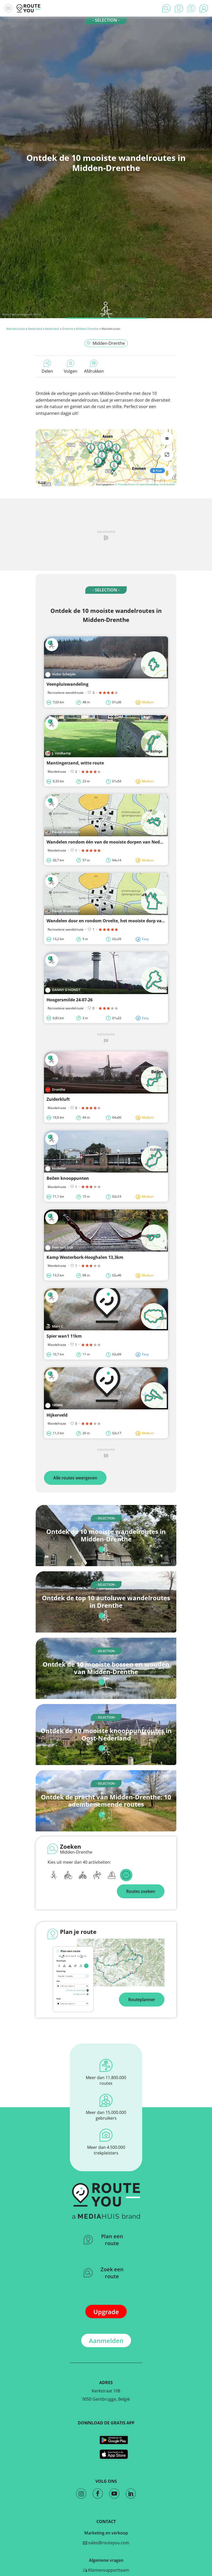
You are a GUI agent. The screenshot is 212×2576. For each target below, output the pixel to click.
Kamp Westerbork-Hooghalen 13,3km (85, 1257)
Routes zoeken (141, 1891)
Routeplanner (142, 2000)
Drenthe (68, 329)
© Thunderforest (125, 484)
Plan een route (112, 2240)
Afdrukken (94, 371)
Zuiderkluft (58, 1099)
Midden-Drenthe (87, 329)
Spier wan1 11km (64, 1336)
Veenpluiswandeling (67, 684)
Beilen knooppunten (68, 1178)
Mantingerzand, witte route (75, 763)
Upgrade (106, 2312)
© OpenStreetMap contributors (156, 484)
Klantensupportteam (108, 2570)
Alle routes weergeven (75, 1478)
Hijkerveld (57, 1415)
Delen (47, 371)
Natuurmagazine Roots (26, 314)
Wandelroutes (16, 329)
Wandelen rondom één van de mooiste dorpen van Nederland (110, 842)
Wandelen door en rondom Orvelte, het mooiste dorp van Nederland (117, 921)
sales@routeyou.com (108, 2543)
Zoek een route (112, 2273)
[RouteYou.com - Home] (28, 8)
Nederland (35, 329)
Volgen (71, 371)
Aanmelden (106, 2341)
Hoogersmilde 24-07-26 (70, 1000)
